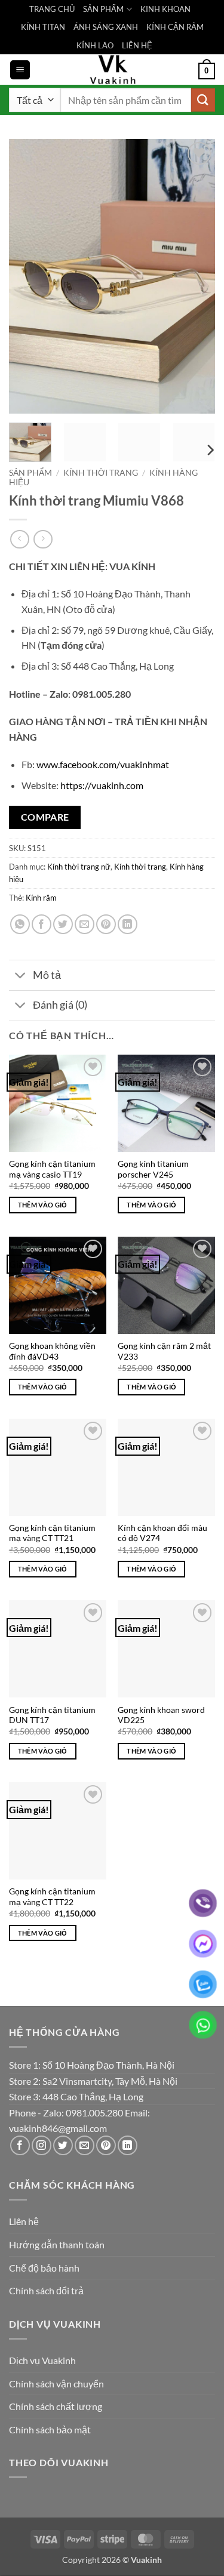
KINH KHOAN (165, 9)
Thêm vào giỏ (43, 1205)
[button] (20, 70)
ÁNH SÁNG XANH (106, 27)
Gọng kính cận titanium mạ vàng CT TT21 (52, 1533)
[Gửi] (203, 100)
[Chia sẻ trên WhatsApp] (20, 924)
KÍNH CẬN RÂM (175, 27)
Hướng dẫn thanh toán (57, 2244)
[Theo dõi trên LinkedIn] (128, 2145)
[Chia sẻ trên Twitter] (63, 924)
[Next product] (19, 539)
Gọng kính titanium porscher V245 (153, 1169)
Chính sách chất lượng (56, 2406)
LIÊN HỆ (137, 45)
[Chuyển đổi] (21, 977)
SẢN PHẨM (103, 9)
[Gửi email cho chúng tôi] (85, 2145)
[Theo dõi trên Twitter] (63, 2145)
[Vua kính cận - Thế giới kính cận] (112, 70)
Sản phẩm (30, 473)
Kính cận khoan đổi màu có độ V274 (162, 1533)
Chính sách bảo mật (50, 2429)
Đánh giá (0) (60, 1005)
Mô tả (47, 975)
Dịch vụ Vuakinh (42, 2360)
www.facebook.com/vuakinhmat (103, 764)
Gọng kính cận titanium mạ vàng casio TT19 (52, 1169)
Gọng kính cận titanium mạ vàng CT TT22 (52, 1897)
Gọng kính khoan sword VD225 (161, 1715)
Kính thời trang (101, 473)
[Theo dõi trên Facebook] (20, 2145)
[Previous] (28, 276)
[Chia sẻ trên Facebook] (42, 924)
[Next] (196, 276)
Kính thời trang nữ (79, 867)
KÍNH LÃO (95, 45)
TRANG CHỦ (52, 9)
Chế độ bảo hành (44, 2268)
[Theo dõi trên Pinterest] (106, 2145)
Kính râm (41, 898)
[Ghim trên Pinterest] (106, 924)
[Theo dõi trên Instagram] (42, 2145)
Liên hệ (24, 2221)
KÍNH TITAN (43, 27)
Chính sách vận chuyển (56, 2384)
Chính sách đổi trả (46, 2290)
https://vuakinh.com (102, 785)
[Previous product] (43, 539)
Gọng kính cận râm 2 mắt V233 (164, 1351)
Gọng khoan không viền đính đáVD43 (52, 1351)
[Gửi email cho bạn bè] (85, 924)
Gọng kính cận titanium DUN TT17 (52, 1715)
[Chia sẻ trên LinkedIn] (128, 924)
